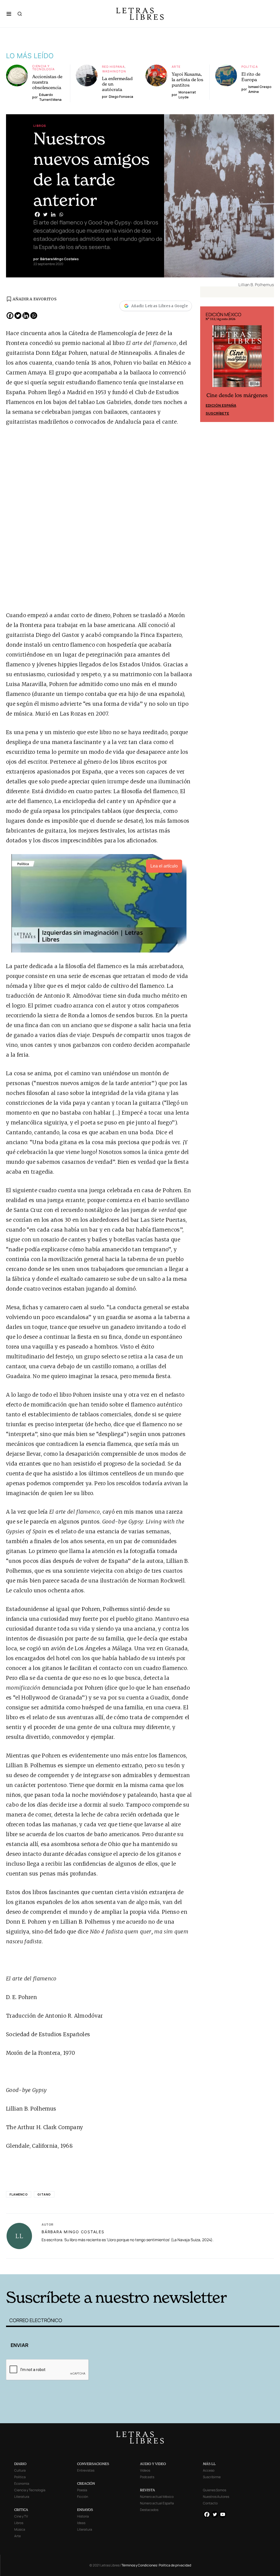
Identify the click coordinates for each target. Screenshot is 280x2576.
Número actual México (157, 2497)
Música (20, 2529)
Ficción (83, 2497)
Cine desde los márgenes (237, 395)
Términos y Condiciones (139, 2565)
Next (267, 364)
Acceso (209, 2470)
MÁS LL (209, 2464)
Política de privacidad (175, 2565)
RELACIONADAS (68, 2266)
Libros (40, 126)
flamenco (19, 2194)
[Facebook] (37, 214)
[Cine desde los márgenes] (237, 358)
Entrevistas (86, 2470)
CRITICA (21, 2510)
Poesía (82, 2490)
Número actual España (157, 2503)
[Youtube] (223, 2514)
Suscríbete (217, 413)
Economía (22, 2483)
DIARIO (20, 2464)
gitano (44, 2194)
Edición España (221, 405)
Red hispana (113, 67)
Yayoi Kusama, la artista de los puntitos (187, 80)
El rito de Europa (251, 77)
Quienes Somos (215, 2490)
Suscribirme (212, 2477)
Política (250, 67)
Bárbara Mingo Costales (73, 2232)
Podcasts (147, 2477)
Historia (83, 2516)
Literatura (22, 2497)
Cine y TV (21, 2516)
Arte (176, 67)
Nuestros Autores (216, 2497)
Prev (207, 364)
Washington (114, 71)
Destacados (149, 2510)
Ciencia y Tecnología (44, 68)
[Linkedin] (53, 214)
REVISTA (148, 2490)
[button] (9, 14)
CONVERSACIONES (93, 2464)
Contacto (210, 2503)
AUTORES (202, 2266)
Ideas (81, 2523)
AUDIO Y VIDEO (153, 2464)
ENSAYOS (85, 2510)
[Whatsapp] (61, 214)
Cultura (20, 2470)
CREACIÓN (86, 2483)
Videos (145, 2470)
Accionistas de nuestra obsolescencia (47, 82)
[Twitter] (45, 214)
